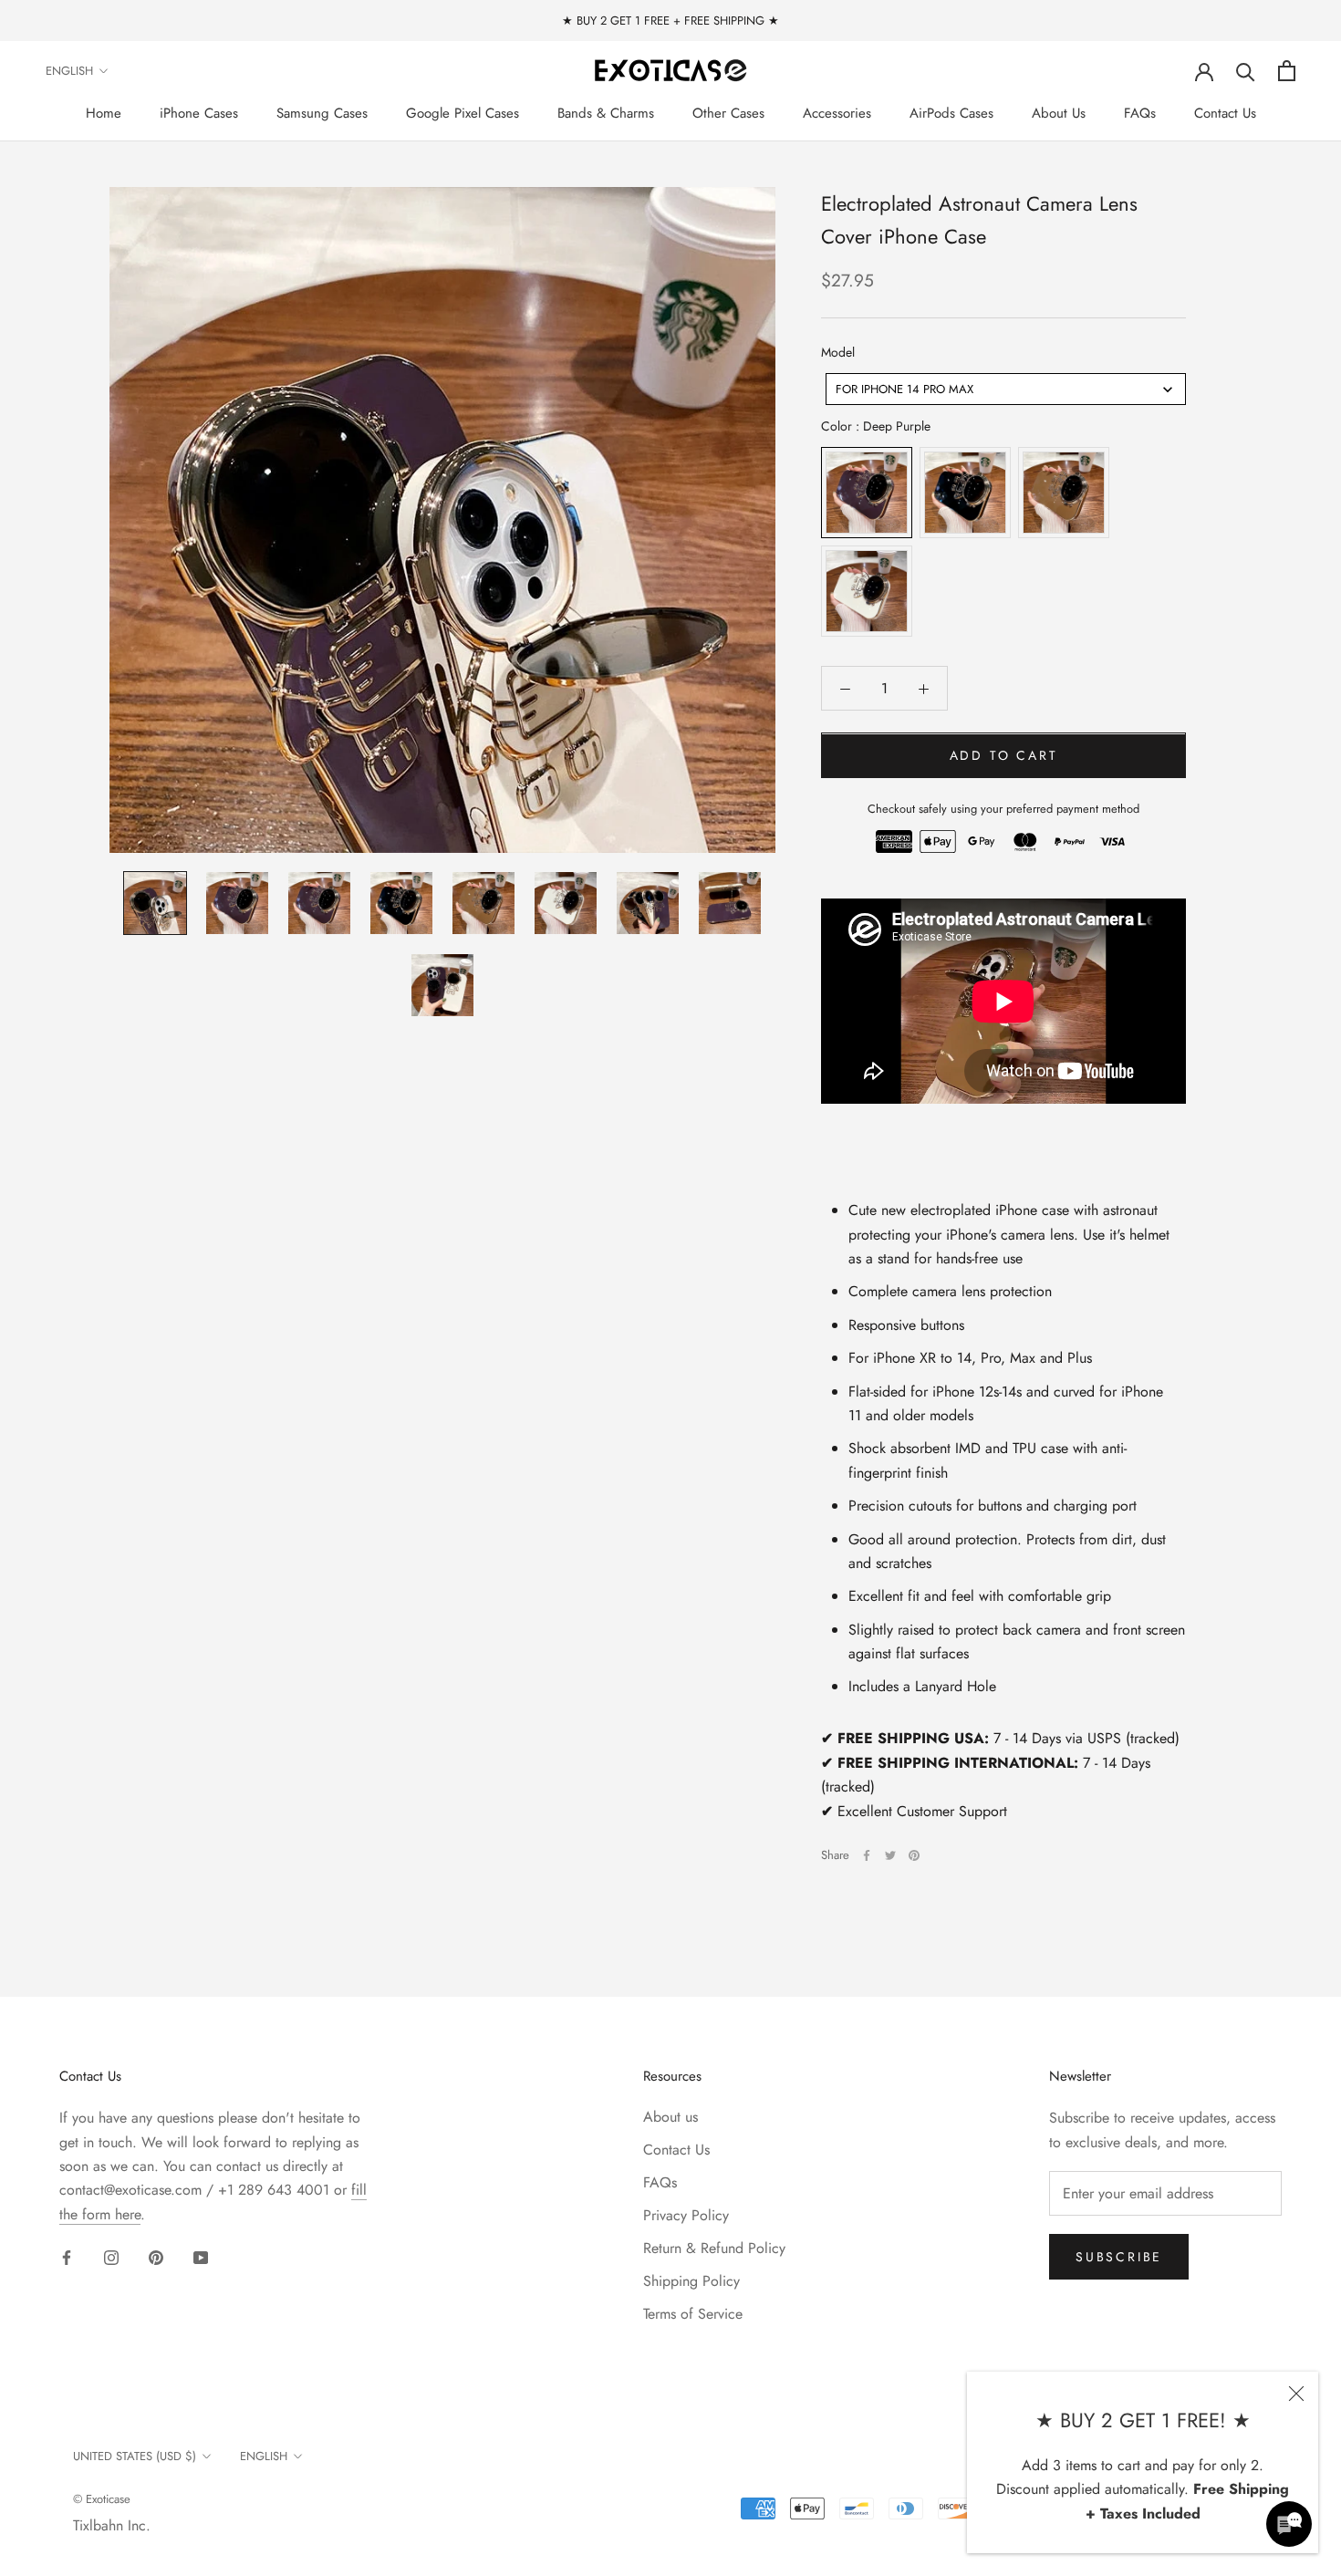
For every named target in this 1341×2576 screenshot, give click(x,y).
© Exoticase (102, 2499)
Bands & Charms (606, 113)
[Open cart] (1287, 71)
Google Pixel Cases (463, 113)
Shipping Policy (691, 2281)
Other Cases (728, 113)
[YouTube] (201, 2257)
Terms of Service (693, 2314)
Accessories (837, 113)
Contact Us (1225, 113)
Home (104, 113)
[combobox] (1006, 390)
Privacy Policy (686, 2215)
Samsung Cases (322, 113)
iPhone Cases (199, 113)
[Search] (1246, 71)
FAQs (1140, 113)
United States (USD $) (135, 2456)
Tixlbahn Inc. (112, 2525)
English (69, 71)
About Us (1059, 113)
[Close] (1296, 2394)
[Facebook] (867, 1855)
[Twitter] (890, 1855)
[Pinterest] (914, 1855)
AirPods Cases (951, 113)
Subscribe (1119, 2257)
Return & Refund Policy (714, 2248)
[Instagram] (111, 2257)
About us (670, 2117)
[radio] (867, 493)
